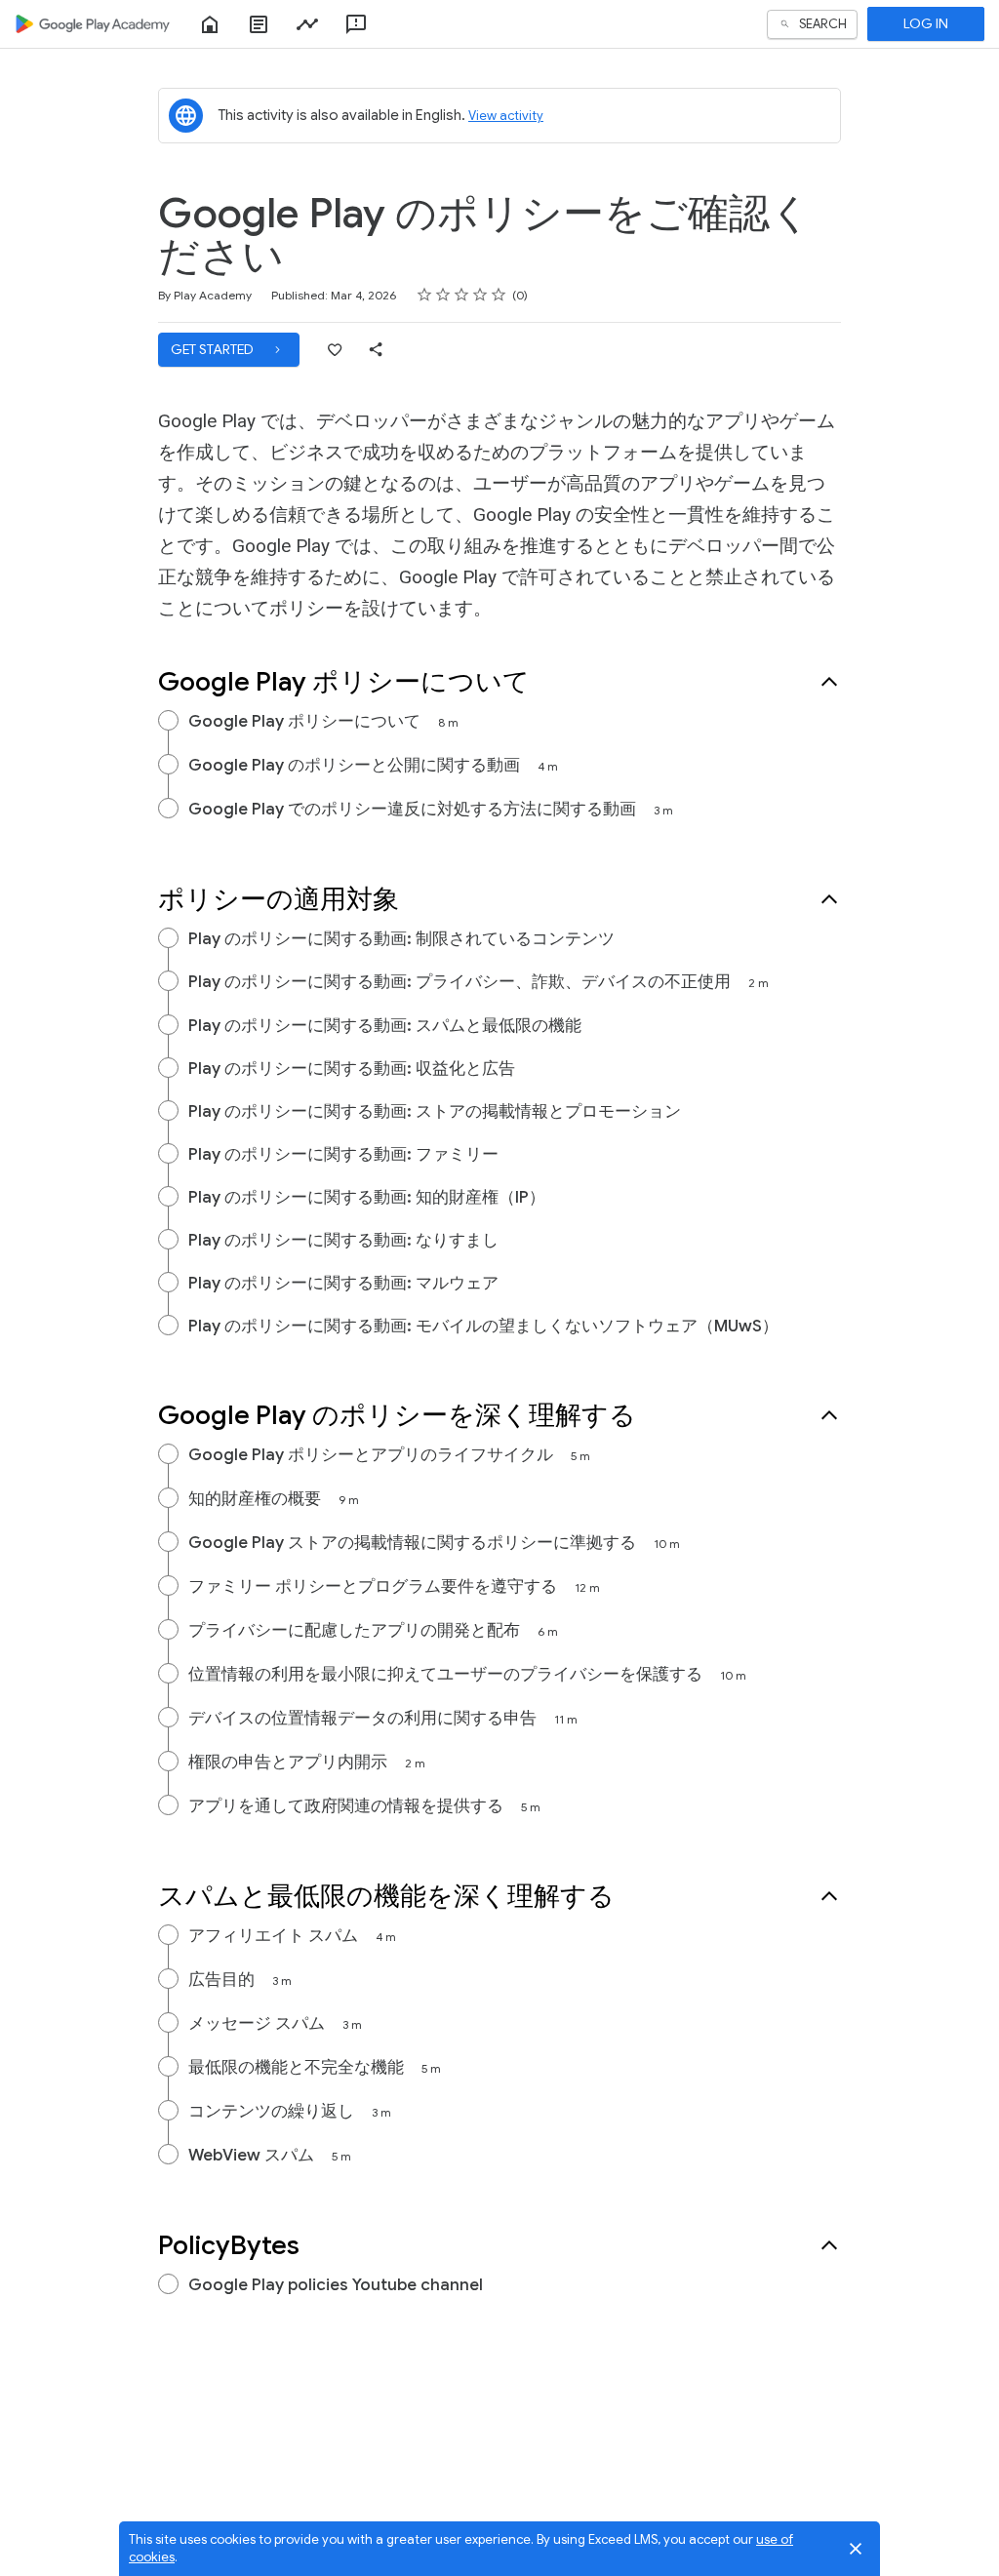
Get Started (214, 349)
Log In (926, 23)
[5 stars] (499, 295)
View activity (506, 116)
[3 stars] (462, 295)
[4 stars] (480, 295)
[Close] (856, 2549)
